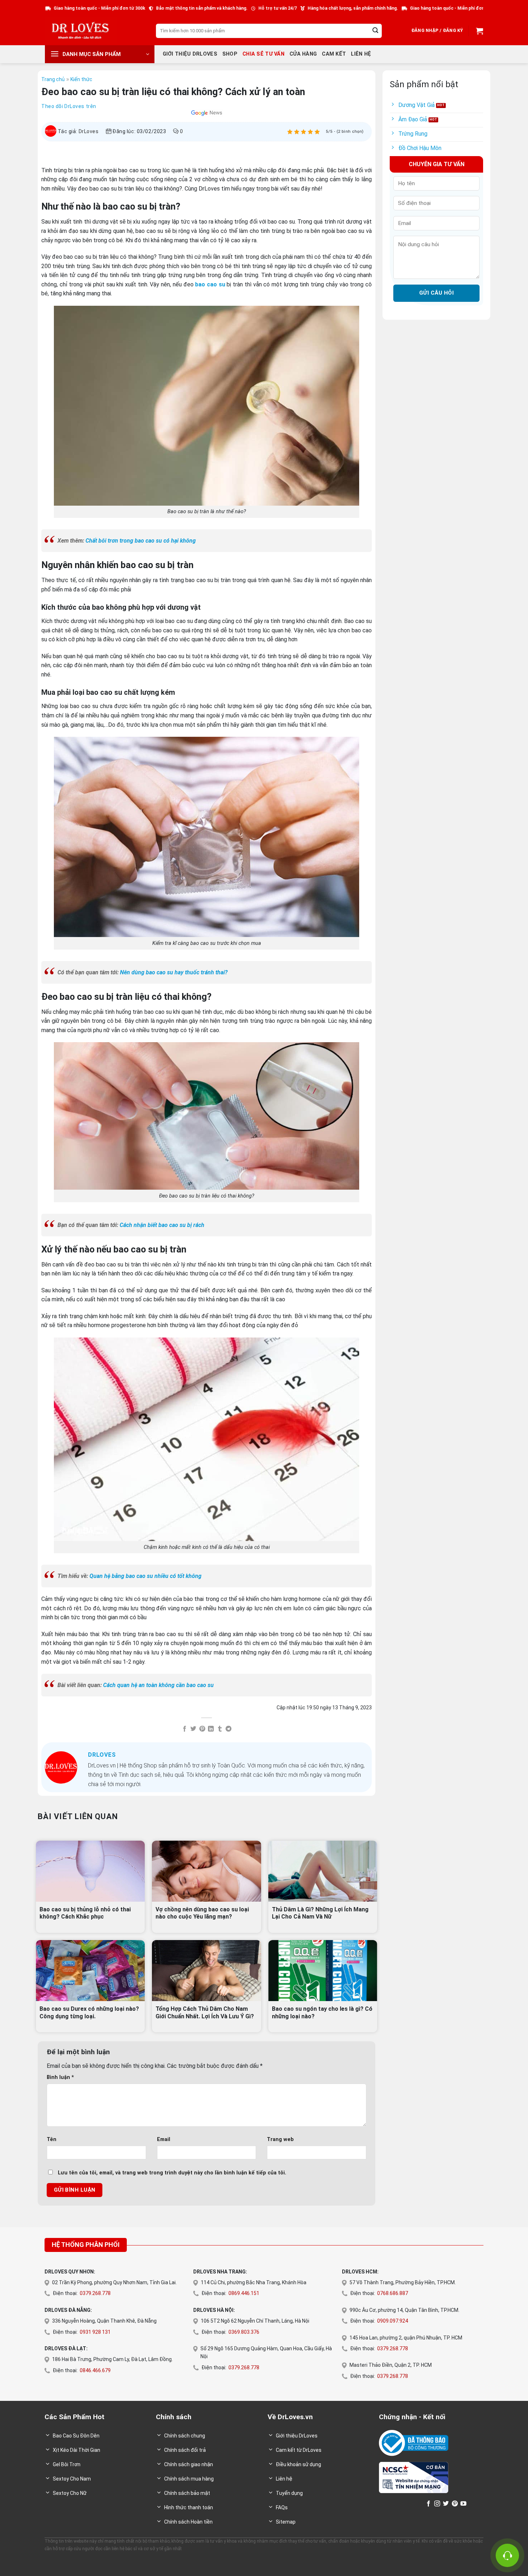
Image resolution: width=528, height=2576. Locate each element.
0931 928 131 (95, 2332)
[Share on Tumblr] (220, 1729)
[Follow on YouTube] (463, 2504)
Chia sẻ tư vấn (263, 54)
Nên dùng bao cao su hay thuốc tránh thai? (174, 972)
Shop (230, 54)
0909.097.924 (393, 2321)
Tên (52, 2139)
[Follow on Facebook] (429, 2504)
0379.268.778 (95, 2293)
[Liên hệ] (507, 2555)
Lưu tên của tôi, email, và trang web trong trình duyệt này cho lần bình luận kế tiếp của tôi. (172, 2173)
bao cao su (210, 284)
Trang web (280, 2139)
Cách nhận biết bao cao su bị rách (162, 1225)
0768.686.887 (393, 2293)
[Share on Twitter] (193, 1729)
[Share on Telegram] (228, 1729)
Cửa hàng (303, 54)
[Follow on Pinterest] (455, 2504)
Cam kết (334, 54)
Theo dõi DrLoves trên (69, 106)
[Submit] (375, 31)
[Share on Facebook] (185, 1729)
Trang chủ (53, 79)
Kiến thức (81, 79)
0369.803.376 (244, 2332)
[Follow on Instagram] (437, 2504)
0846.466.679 (95, 2370)
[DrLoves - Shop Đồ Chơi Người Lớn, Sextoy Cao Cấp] (81, 31)
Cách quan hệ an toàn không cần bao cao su (158, 1685)
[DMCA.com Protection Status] (401, 2503)
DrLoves (89, 131)
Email (164, 2139)
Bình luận (60, 2077)
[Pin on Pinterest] (202, 1729)
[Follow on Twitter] (446, 2504)
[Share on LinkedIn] (211, 1729)
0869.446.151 (244, 2293)
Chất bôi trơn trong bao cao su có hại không (141, 541)
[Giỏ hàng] (479, 31)
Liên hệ (361, 54)
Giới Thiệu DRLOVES (190, 54)
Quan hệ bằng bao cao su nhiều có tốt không (145, 1576)
